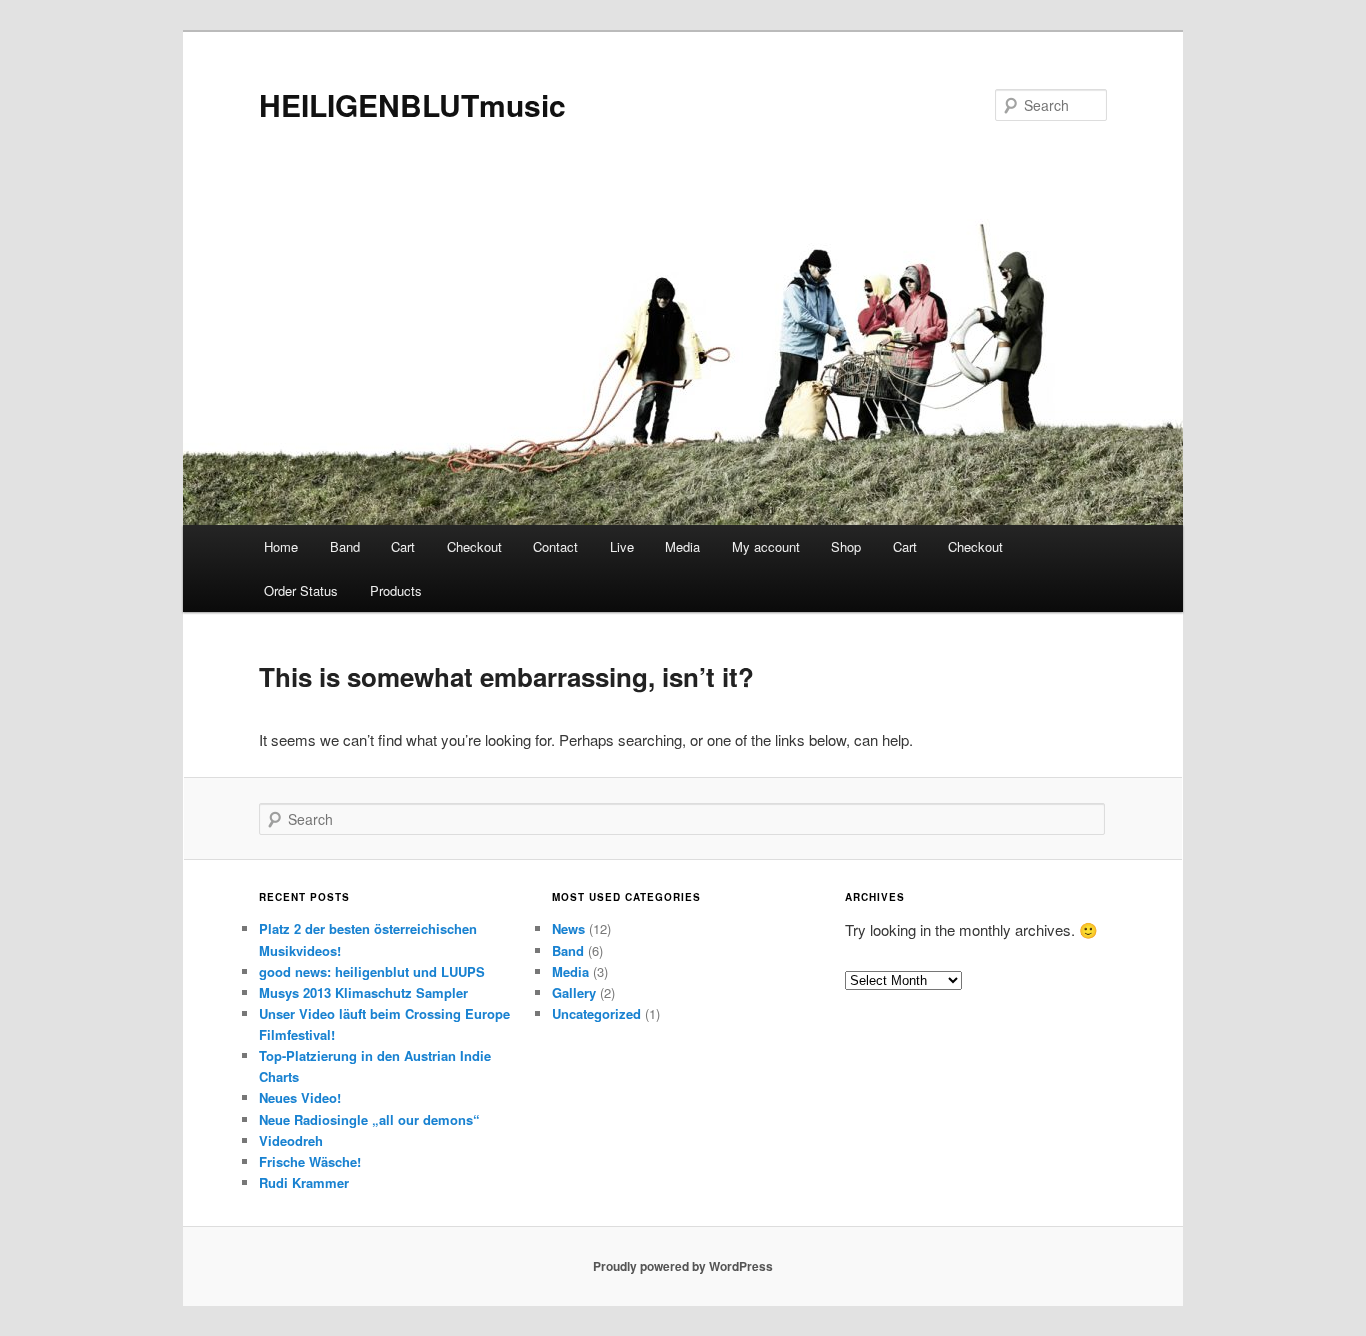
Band (345, 546)
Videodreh (291, 1140)
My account (766, 546)
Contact (555, 546)
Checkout (474, 546)
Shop (846, 546)
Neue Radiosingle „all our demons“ (369, 1119)
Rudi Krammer (304, 1182)
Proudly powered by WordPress (683, 1266)
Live (622, 546)
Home (281, 546)
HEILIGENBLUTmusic (412, 104)
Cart (403, 546)
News (568, 928)
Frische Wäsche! (310, 1161)
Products (396, 590)
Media (682, 546)
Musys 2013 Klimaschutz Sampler (363, 992)
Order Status (301, 590)
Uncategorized (596, 1013)
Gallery (574, 992)
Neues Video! (300, 1097)
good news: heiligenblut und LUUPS (372, 971)
